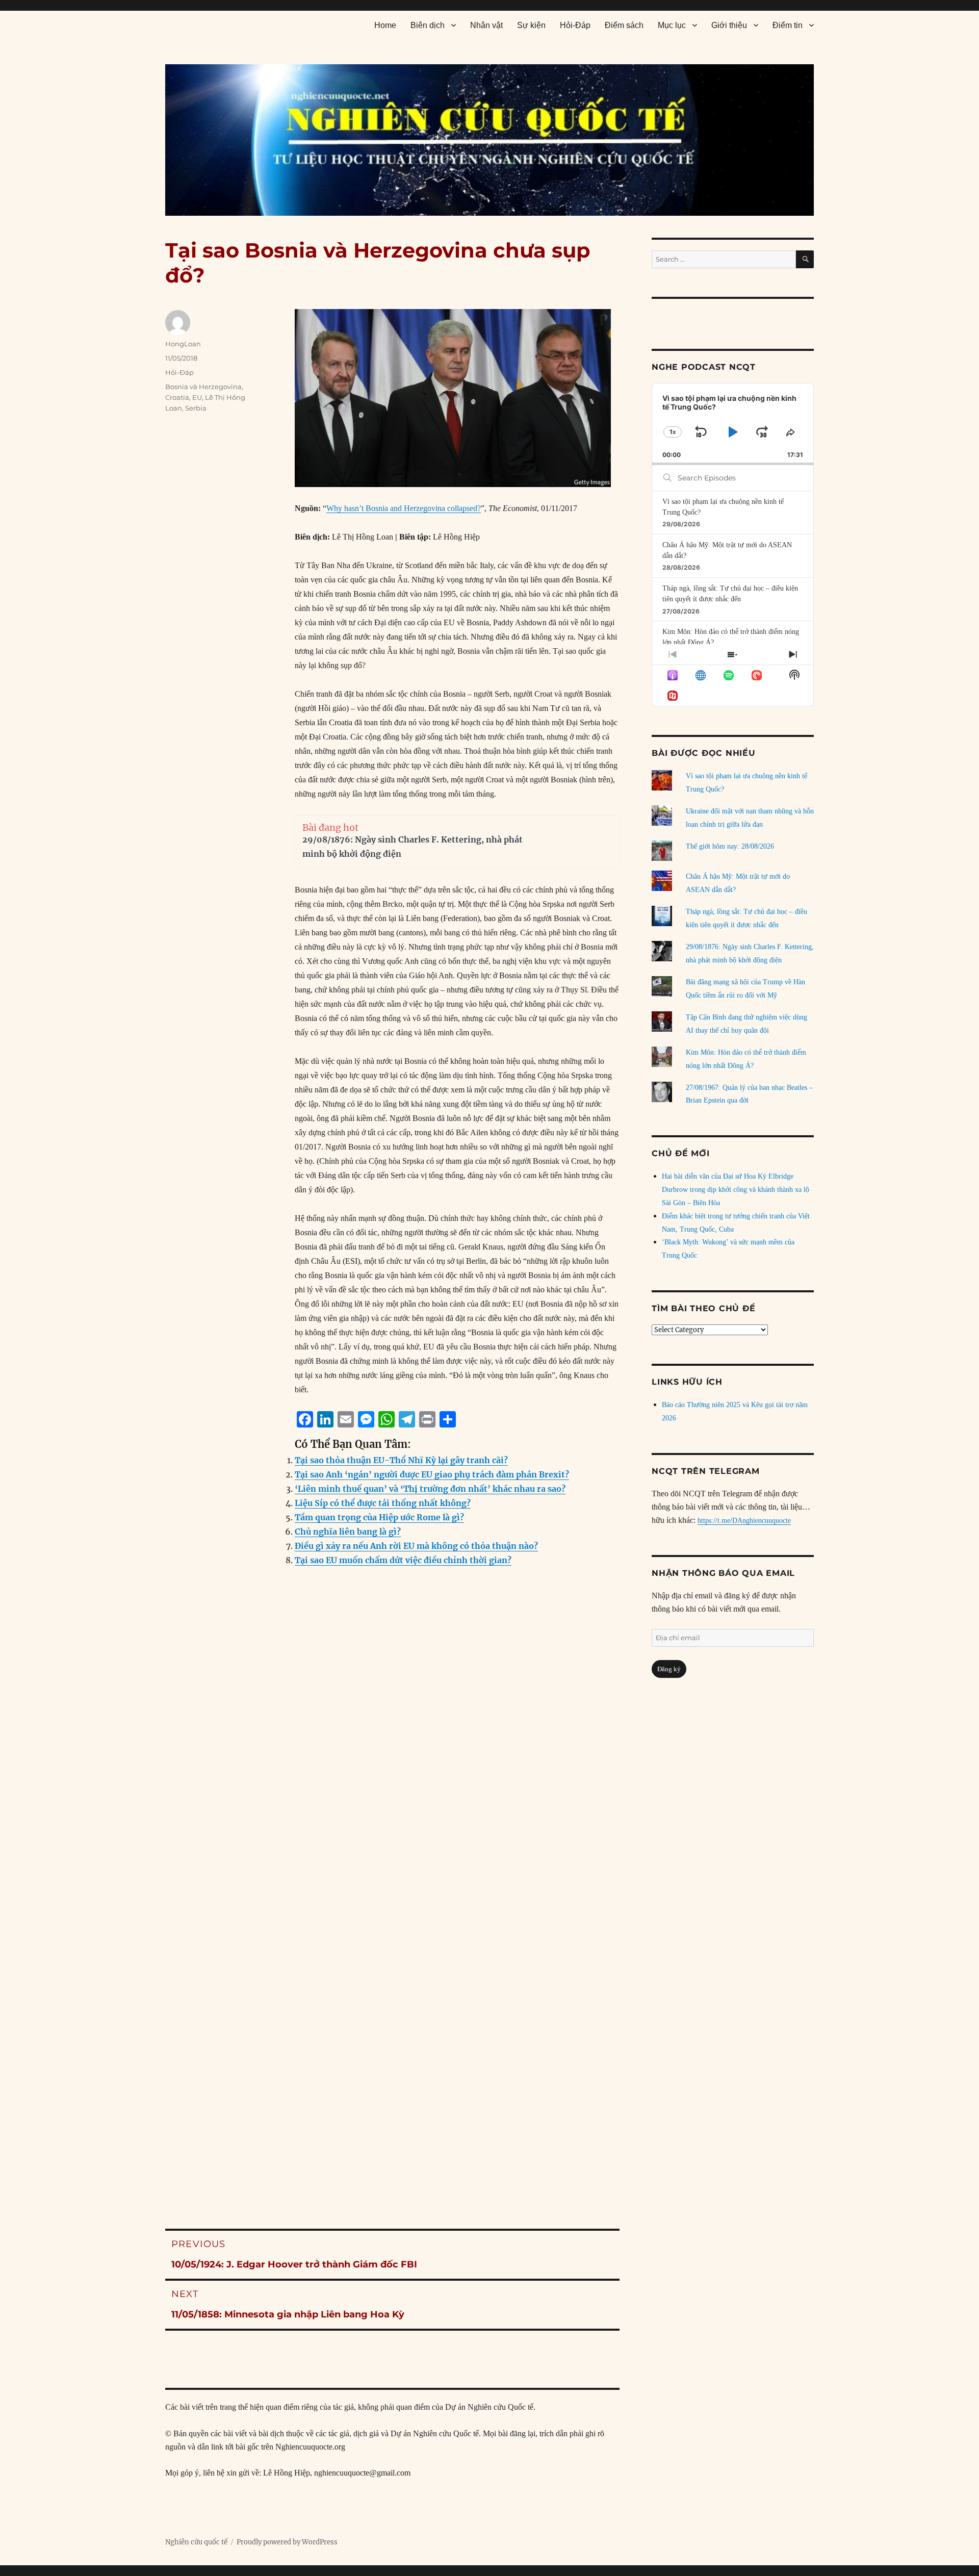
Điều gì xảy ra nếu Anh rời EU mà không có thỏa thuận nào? (416, 1546)
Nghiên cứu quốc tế (196, 2542)
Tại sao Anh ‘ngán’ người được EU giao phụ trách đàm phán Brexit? (432, 1474)
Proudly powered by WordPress (287, 2542)
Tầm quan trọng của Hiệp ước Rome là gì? (379, 1517)
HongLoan (183, 344)
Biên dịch (428, 25)
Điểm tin (788, 25)
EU (197, 397)
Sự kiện (531, 25)
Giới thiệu (729, 25)
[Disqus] (392, 1781)
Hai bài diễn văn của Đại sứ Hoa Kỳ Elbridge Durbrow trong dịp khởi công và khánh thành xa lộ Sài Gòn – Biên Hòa (736, 1190)
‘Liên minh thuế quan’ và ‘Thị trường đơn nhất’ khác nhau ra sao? (430, 1489)
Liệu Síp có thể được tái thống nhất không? (383, 1503)
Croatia (177, 397)
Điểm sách (624, 25)
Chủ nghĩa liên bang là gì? (348, 1532)
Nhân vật (486, 25)
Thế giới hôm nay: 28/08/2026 (730, 846)
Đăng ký (669, 1669)
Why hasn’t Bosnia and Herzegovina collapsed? (404, 508)
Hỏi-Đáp (575, 25)
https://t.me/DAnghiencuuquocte (744, 1521)
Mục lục (672, 25)
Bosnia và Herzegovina (203, 387)
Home (385, 25)
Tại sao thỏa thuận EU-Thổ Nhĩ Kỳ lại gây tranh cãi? (401, 1460)
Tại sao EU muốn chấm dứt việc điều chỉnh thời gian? (403, 1560)
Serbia (196, 408)
